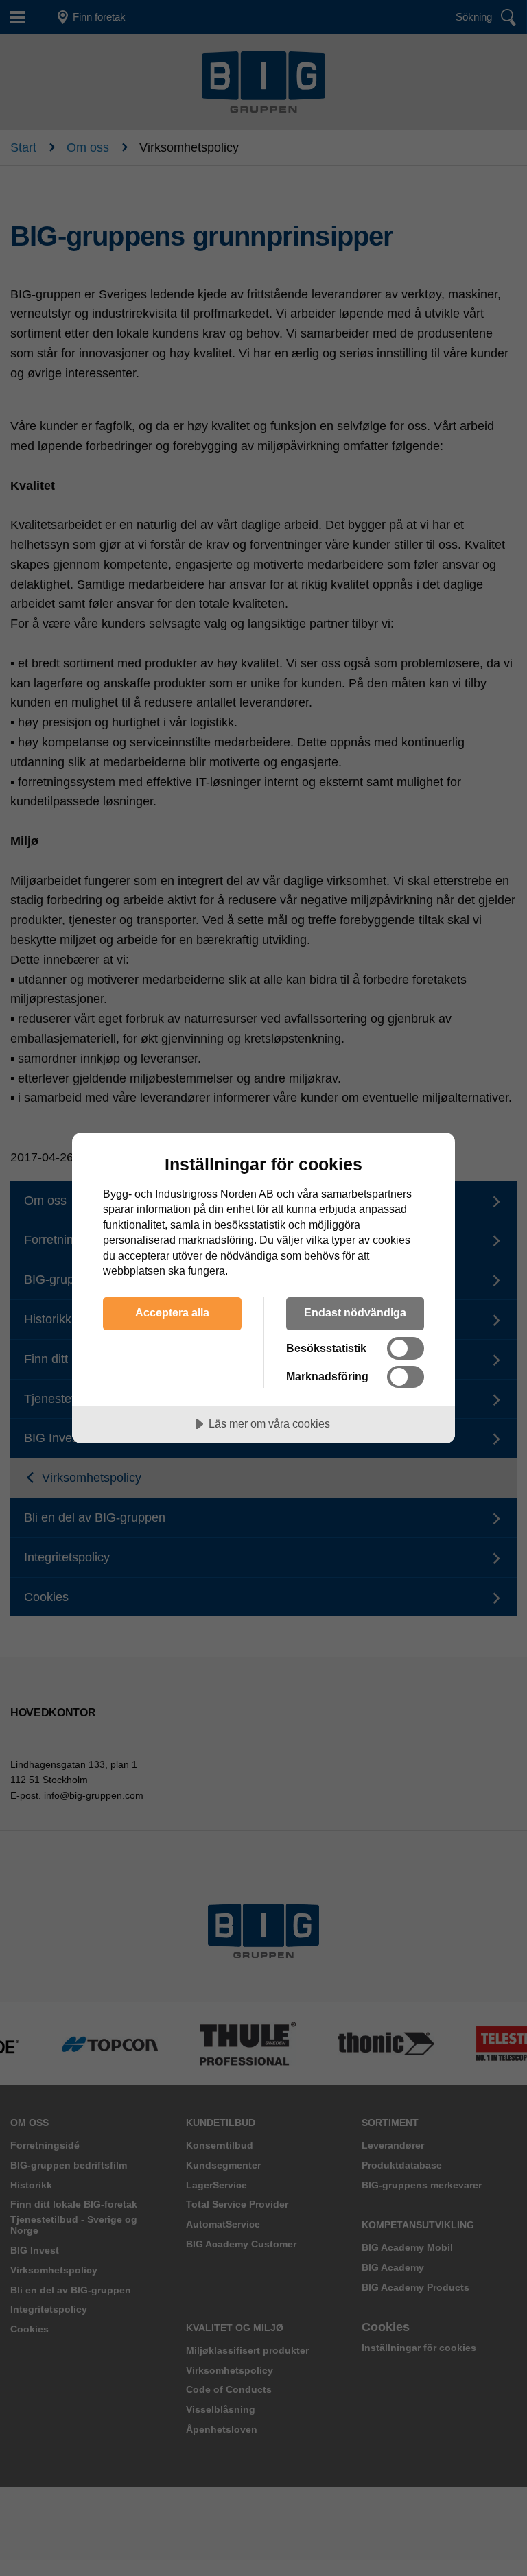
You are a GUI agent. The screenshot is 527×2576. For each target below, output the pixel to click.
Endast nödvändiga (355, 1312)
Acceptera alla (172, 1312)
